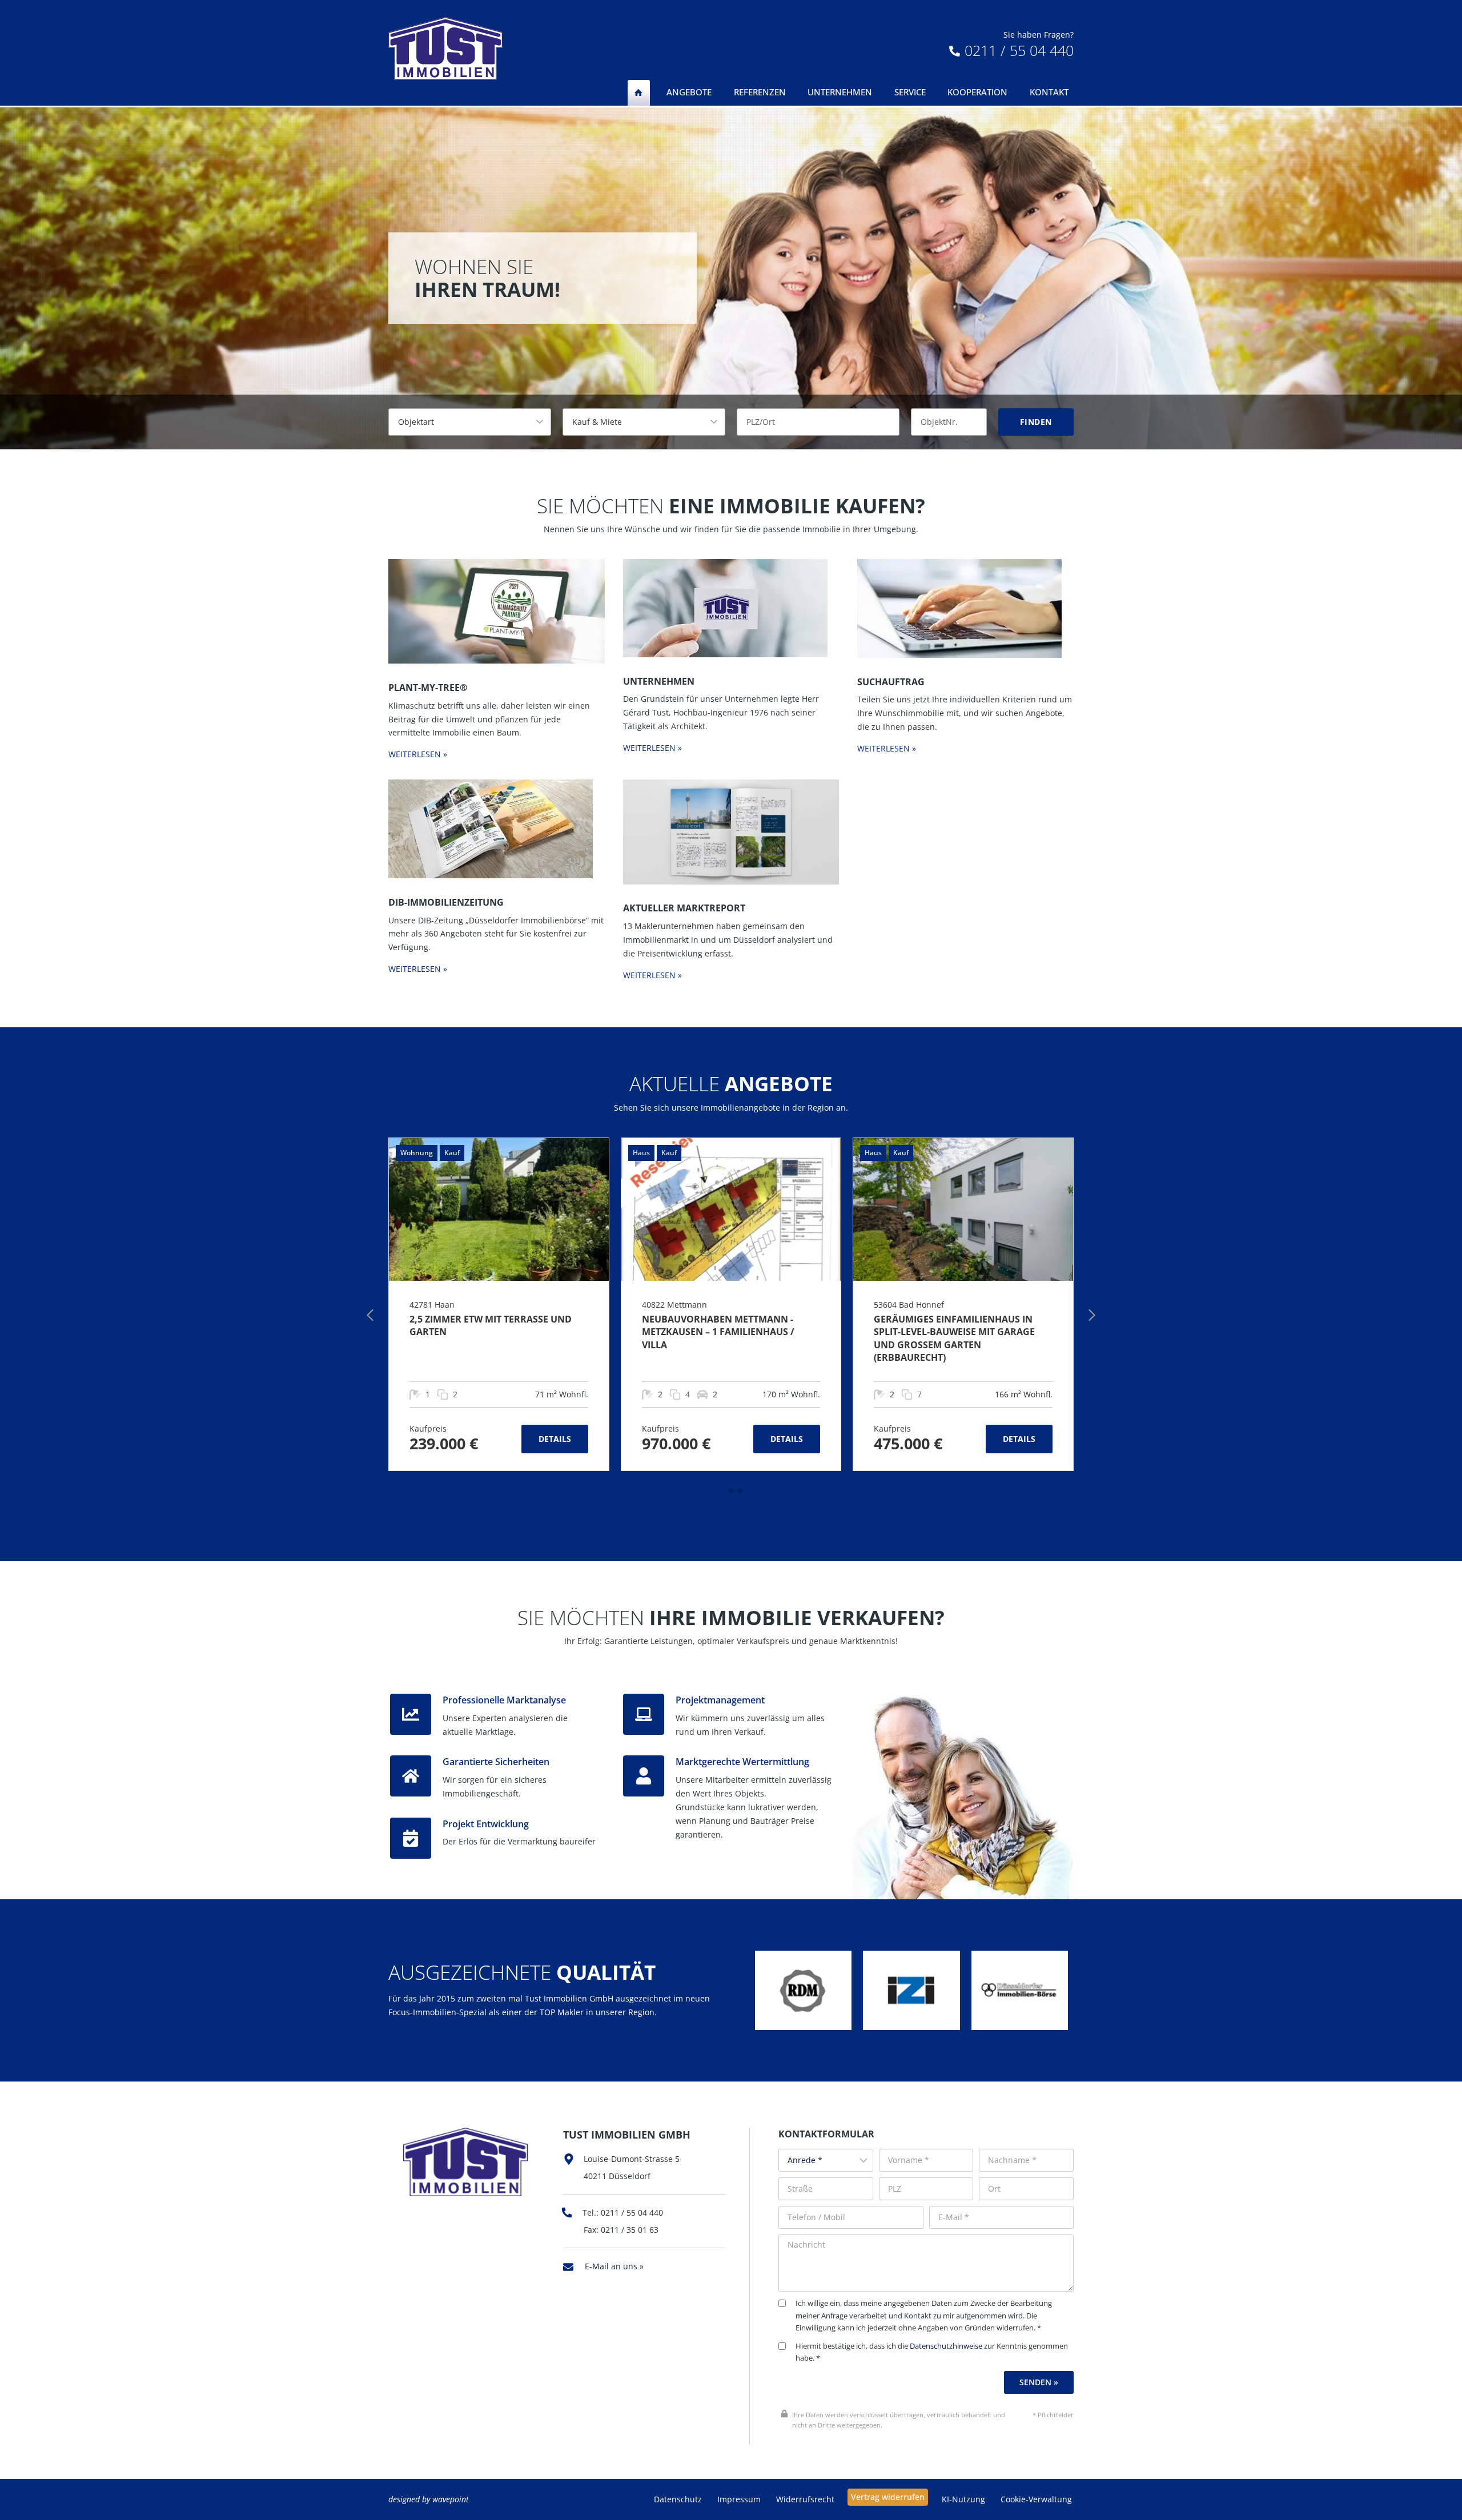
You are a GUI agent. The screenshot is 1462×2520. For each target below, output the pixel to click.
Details (555, 1439)
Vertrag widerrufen (888, 2497)
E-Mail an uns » (614, 2266)
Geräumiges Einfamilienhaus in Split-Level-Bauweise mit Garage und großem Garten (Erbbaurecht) (954, 1338)
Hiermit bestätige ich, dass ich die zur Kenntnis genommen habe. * (932, 2352)
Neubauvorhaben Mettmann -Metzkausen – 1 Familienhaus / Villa (718, 1332)
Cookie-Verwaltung (1036, 2499)
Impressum (739, 2499)
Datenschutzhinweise (946, 2346)
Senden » (1039, 2382)
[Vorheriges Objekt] (370, 1315)
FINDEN (1036, 422)
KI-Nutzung (963, 2499)
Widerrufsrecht (805, 2499)
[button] (722, 1490)
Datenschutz (678, 2499)
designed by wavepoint (429, 2499)
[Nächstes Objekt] (1092, 1315)
